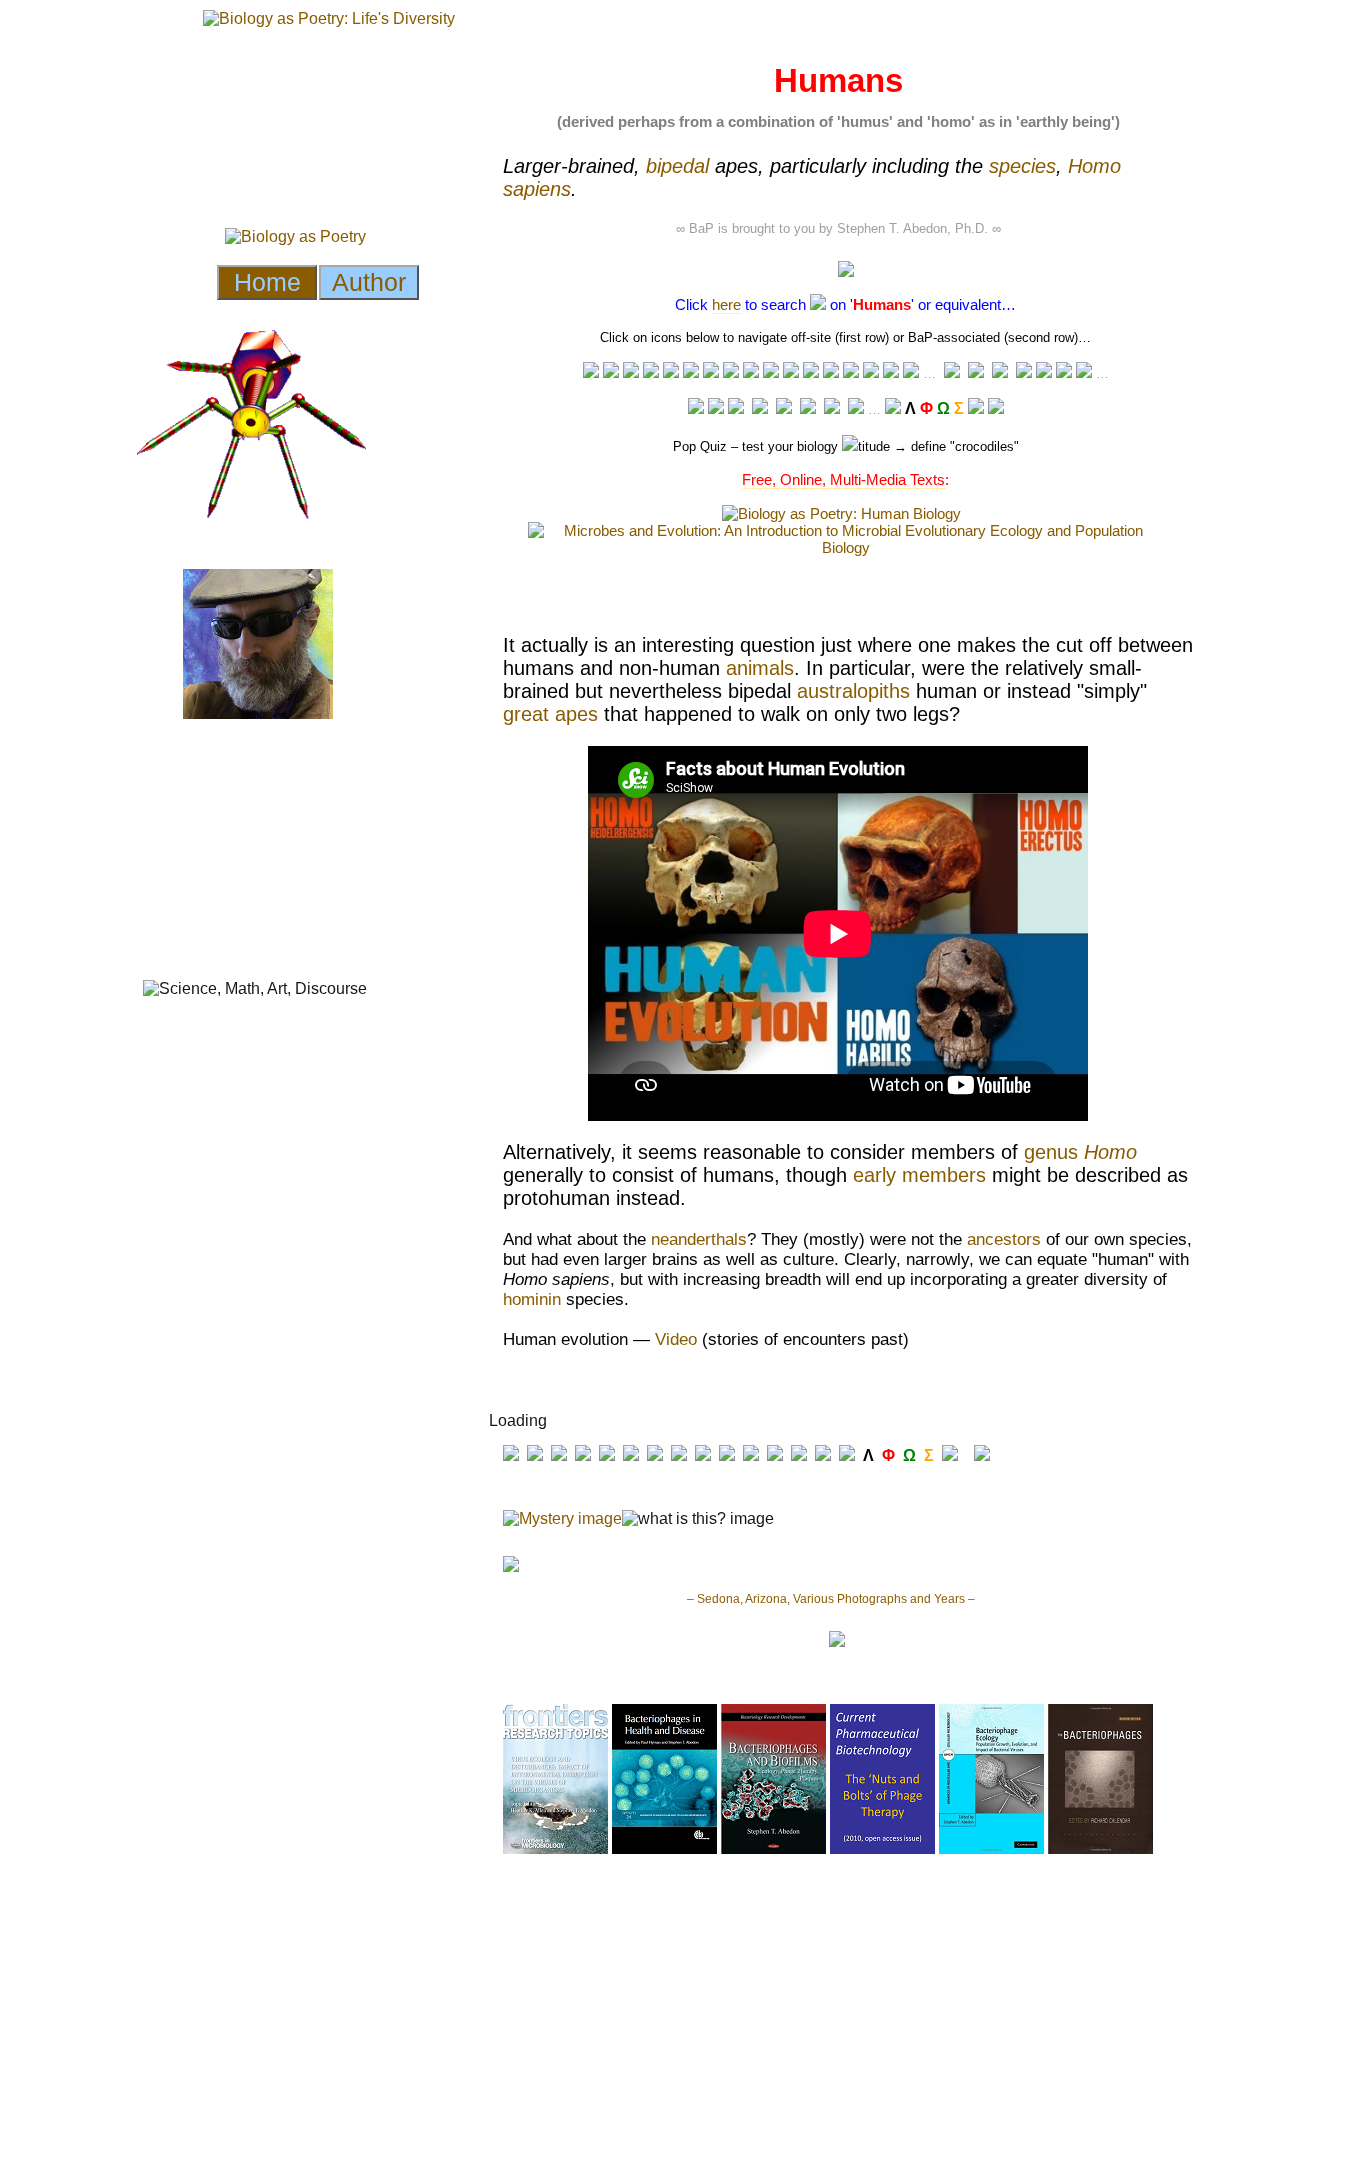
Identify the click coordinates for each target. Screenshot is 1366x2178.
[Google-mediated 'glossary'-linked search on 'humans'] (671, 372)
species (1022, 166)
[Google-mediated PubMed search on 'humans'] (1044, 372)
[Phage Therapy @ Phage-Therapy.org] (784, 408)
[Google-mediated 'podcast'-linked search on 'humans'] (771, 372)
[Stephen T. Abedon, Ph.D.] (808, 408)
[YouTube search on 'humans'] (731, 372)
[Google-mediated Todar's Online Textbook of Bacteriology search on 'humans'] (1024, 373)
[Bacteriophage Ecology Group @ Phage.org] (760, 408)
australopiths (853, 691)
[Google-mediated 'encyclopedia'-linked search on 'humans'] (651, 372)
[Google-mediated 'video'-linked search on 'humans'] (751, 372)
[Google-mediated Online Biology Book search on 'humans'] (976, 373)
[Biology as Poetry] (818, 304)
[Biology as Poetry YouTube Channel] (736, 408)
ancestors (1004, 1239)
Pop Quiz (700, 446)
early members (919, 1175)
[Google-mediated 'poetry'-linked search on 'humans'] (891, 372)
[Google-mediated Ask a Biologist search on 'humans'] (952, 373)
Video (676, 1339)
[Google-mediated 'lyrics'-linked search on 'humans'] (871, 372)
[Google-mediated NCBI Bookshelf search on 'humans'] (1064, 372)
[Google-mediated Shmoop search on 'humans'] (1000, 373)
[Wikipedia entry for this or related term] (611, 372)
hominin (532, 1299)
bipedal (677, 166)
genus (1080, 1152)
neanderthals (699, 1239)
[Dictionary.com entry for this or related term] (691, 372)
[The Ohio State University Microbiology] (832, 408)
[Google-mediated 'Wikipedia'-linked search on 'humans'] (631, 372)
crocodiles (984, 446)
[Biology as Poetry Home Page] (976, 408)
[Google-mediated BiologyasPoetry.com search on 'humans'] (911, 372)
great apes (550, 714)
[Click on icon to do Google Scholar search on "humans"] (1084, 372)
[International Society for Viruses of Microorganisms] (856, 408)
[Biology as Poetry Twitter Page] (716, 408)
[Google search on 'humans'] (791, 372)
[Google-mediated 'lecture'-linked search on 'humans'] (591, 372)
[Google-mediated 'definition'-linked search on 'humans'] (711, 372)
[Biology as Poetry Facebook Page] (696, 408)
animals (760, 668)
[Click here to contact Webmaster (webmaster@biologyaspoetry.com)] (996, 408)
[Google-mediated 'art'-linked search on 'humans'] (831, 372)
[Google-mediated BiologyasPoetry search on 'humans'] (893, 408)
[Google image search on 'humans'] (811, 372)
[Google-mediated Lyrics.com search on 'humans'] (851, 372)
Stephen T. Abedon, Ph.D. (912, 228)
